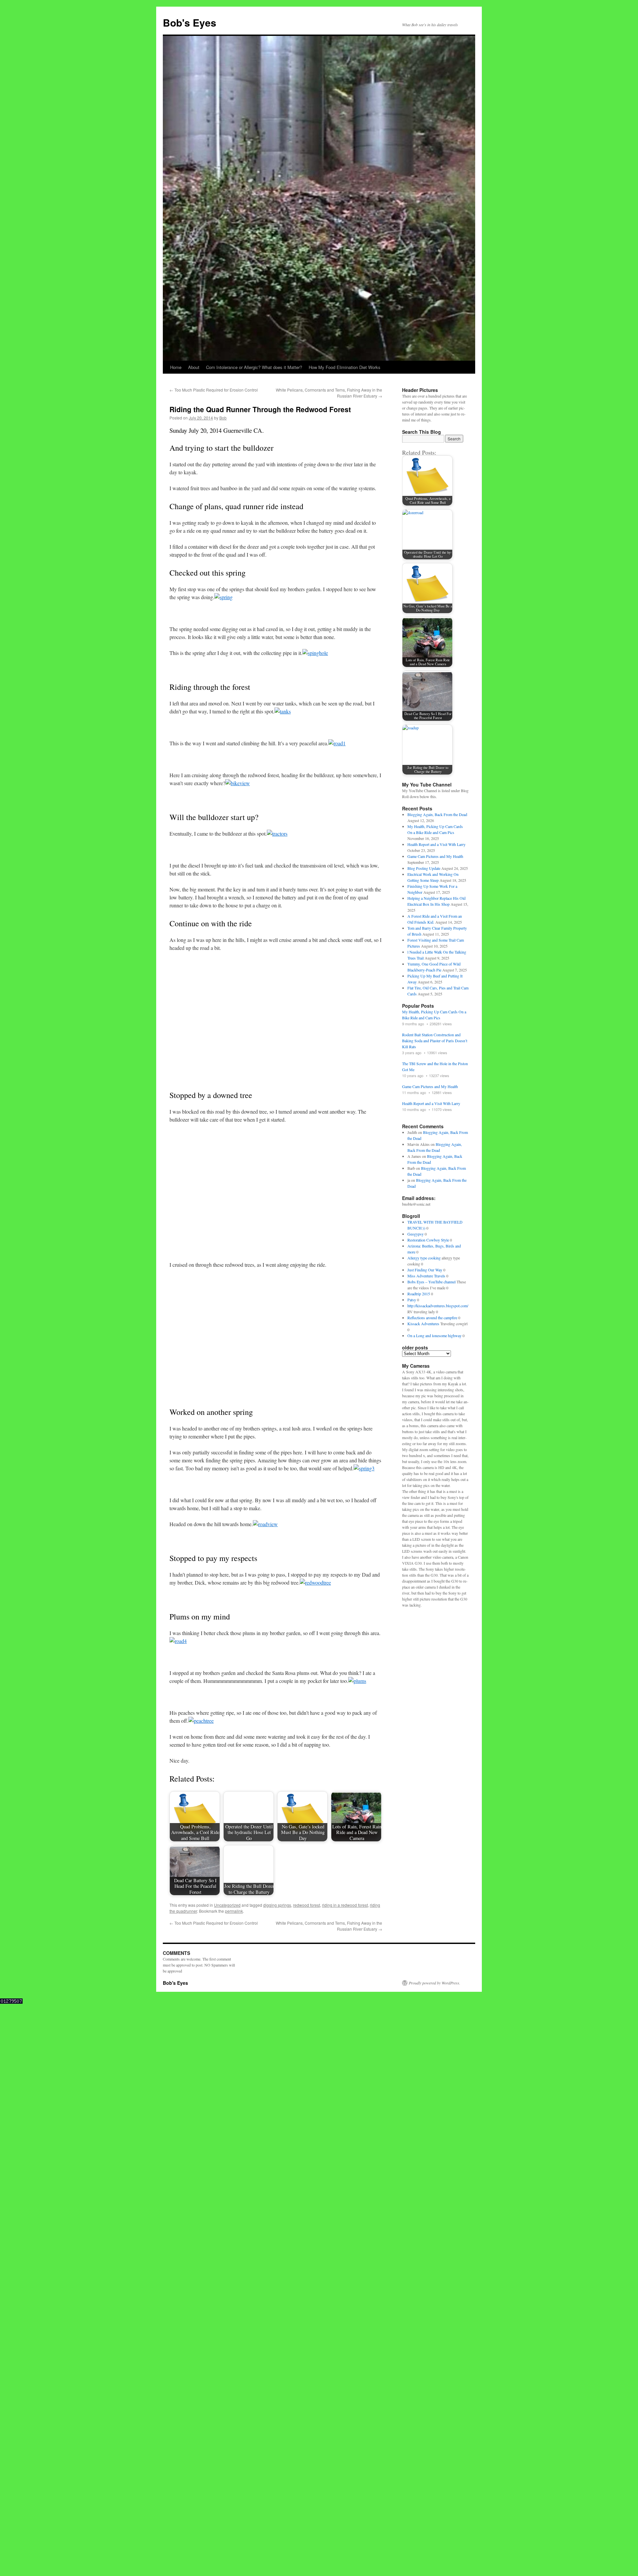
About (194, 367)
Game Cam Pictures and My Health (435, 856)
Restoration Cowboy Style (428, 1240)
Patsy (412, 1300)
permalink (234, 1684)
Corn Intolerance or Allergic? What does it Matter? (254, 367)
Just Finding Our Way (425, 1270)
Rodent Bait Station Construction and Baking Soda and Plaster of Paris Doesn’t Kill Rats (435, 1041)
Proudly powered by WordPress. (434, 1756)
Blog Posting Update (424, 868)
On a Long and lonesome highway (434, 1335)
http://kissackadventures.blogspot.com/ (438, 1306)
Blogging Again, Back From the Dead (437, 814)
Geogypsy (416, 1234)
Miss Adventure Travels (426, 1276)
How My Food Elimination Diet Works (345, 367)
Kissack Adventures (423, 1324)
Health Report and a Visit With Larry (436, 844)
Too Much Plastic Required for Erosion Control (214, 390)
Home (176, 367)
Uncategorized (227, 1678)
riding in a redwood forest (345, 1678)
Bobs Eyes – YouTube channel (431, 1282)
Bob (223, 418)
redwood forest (307, 1678)
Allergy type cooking (424, 1258)
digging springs (277, 1678)
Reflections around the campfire (432, 1318)
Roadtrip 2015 (419, 1294)
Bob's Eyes (190, 22)
